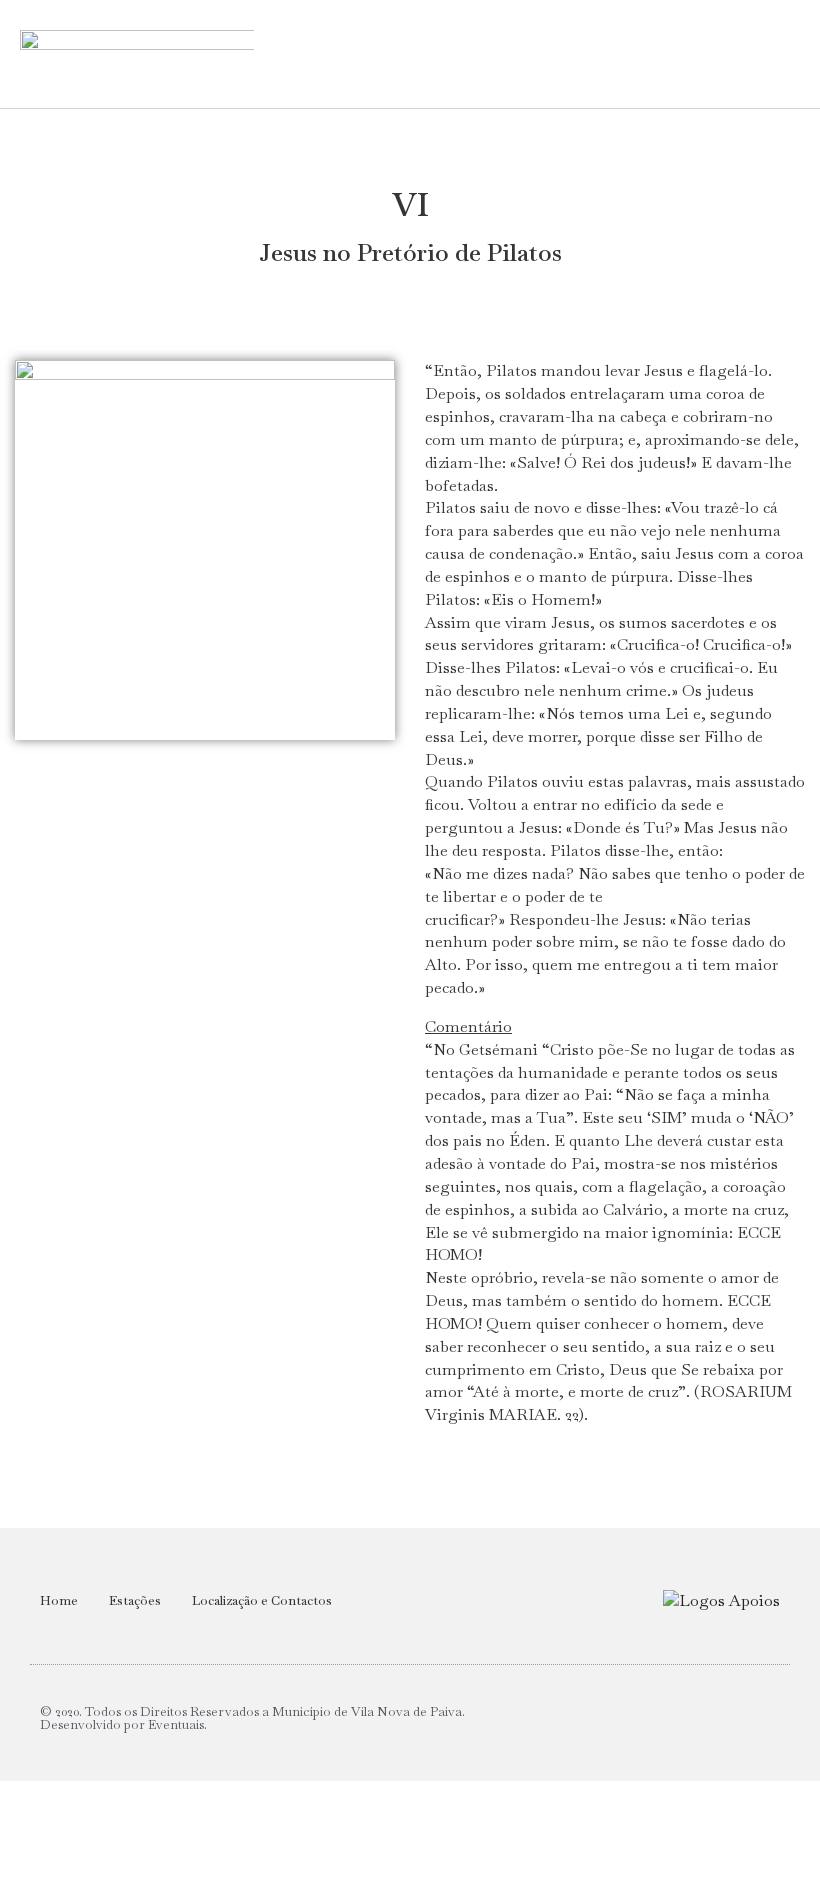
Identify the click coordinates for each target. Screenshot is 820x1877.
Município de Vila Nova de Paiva (367, 1711)
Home (59, 1600)
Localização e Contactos (262, 1600)
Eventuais (176, 1724)
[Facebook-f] (763, 1718)
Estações (135, 1600)
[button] (547, 54)
